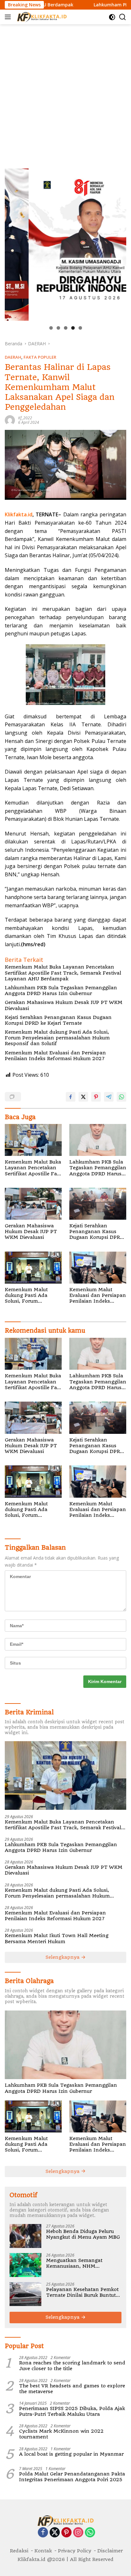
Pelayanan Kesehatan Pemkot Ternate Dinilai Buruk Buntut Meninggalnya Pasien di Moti (82, 2292)
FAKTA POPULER (40, 357)
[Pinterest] (66, 2533)
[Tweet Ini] (83, 1097)
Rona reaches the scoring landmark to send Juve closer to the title (72, 2366)
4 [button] (73, 328)
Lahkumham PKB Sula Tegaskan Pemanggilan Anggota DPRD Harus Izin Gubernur (61, 991)
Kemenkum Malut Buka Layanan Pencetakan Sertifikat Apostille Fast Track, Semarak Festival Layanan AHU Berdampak (63, 973)
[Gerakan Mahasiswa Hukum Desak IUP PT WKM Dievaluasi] (33, 1204)
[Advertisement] (65, 93)
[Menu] (9, 17)
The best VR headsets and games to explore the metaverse (72, 2389)
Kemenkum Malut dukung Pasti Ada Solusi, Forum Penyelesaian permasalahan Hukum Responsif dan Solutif (57, 1038)
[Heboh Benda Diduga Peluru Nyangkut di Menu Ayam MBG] (25, 2236)
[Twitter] (55, 2533)
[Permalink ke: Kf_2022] (10, 420)
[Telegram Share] (109, 1097)
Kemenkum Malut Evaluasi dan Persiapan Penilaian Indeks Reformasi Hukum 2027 (55, 1056)
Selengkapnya (63, 1957)
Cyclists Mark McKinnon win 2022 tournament (61, 2434)
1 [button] (51, 328)
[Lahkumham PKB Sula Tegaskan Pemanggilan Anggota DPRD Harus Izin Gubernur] (98, 1140)
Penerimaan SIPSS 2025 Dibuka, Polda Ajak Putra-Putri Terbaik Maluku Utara (72, 2411)
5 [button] (80, 328)
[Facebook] (43, 2533)
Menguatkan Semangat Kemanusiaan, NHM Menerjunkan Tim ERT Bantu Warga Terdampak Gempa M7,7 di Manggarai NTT (82, 2263)
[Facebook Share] (71, 1097)
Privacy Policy (75, 2551)
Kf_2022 (25, 418)
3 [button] (66, 328)
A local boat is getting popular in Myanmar (71, 2454)
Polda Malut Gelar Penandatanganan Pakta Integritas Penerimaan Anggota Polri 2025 (72, 2477)
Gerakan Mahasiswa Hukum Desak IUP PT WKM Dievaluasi (64, 1005)
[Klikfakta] (41, 17)
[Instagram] (78, 2533)
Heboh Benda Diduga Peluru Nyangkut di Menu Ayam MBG (83, 2234)
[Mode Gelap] (112, 17)
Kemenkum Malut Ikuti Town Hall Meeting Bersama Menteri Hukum (57, 1938)
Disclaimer (110, 2551)
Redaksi (19, 2551)
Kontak (43, 2551)
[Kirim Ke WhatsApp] (121, 1097)
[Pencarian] (123, 17)
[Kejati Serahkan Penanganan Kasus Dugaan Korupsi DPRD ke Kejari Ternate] (98, 1204)
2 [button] (58, 328)
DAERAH (13, 357)
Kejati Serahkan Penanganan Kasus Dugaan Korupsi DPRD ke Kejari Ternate (58, 1020)
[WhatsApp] (90, 2533)
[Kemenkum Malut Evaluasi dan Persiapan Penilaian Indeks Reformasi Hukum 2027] (98, 1268)
